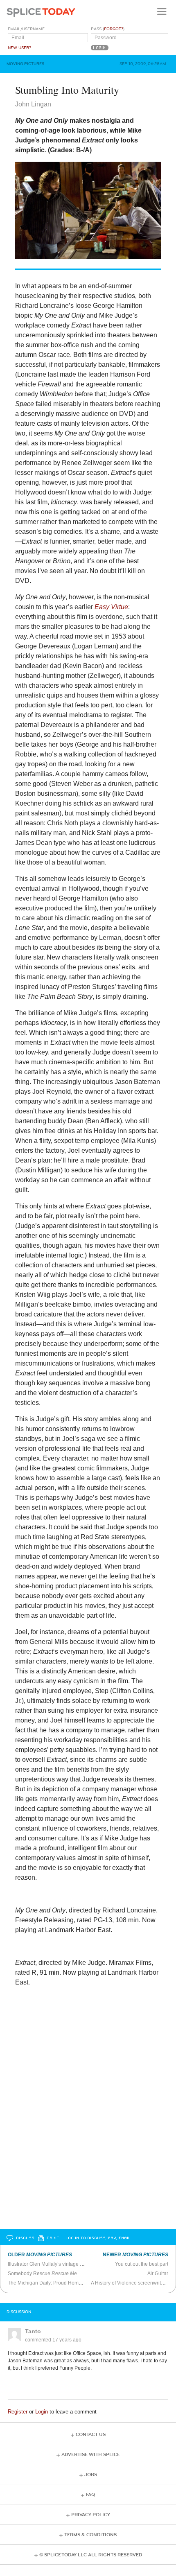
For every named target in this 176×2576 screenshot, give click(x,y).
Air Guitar (158, 2273)
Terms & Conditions (90, 2535)
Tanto (33, 2331)
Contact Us (91, 2435)
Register (18, 2412)
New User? (19, 48)
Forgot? (114, 29)
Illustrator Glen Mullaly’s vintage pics (48, 2264)
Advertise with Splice (91, 2455)
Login (42, 2412)
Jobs (91, 2475)
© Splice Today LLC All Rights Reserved (91, 2555)
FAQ (90, 2495)
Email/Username (26, 29)
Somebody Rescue (42, 2273)
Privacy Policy (91, 2515)
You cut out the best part (142, 2264)
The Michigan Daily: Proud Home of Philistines (59, 2283)
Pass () (108, 29)
